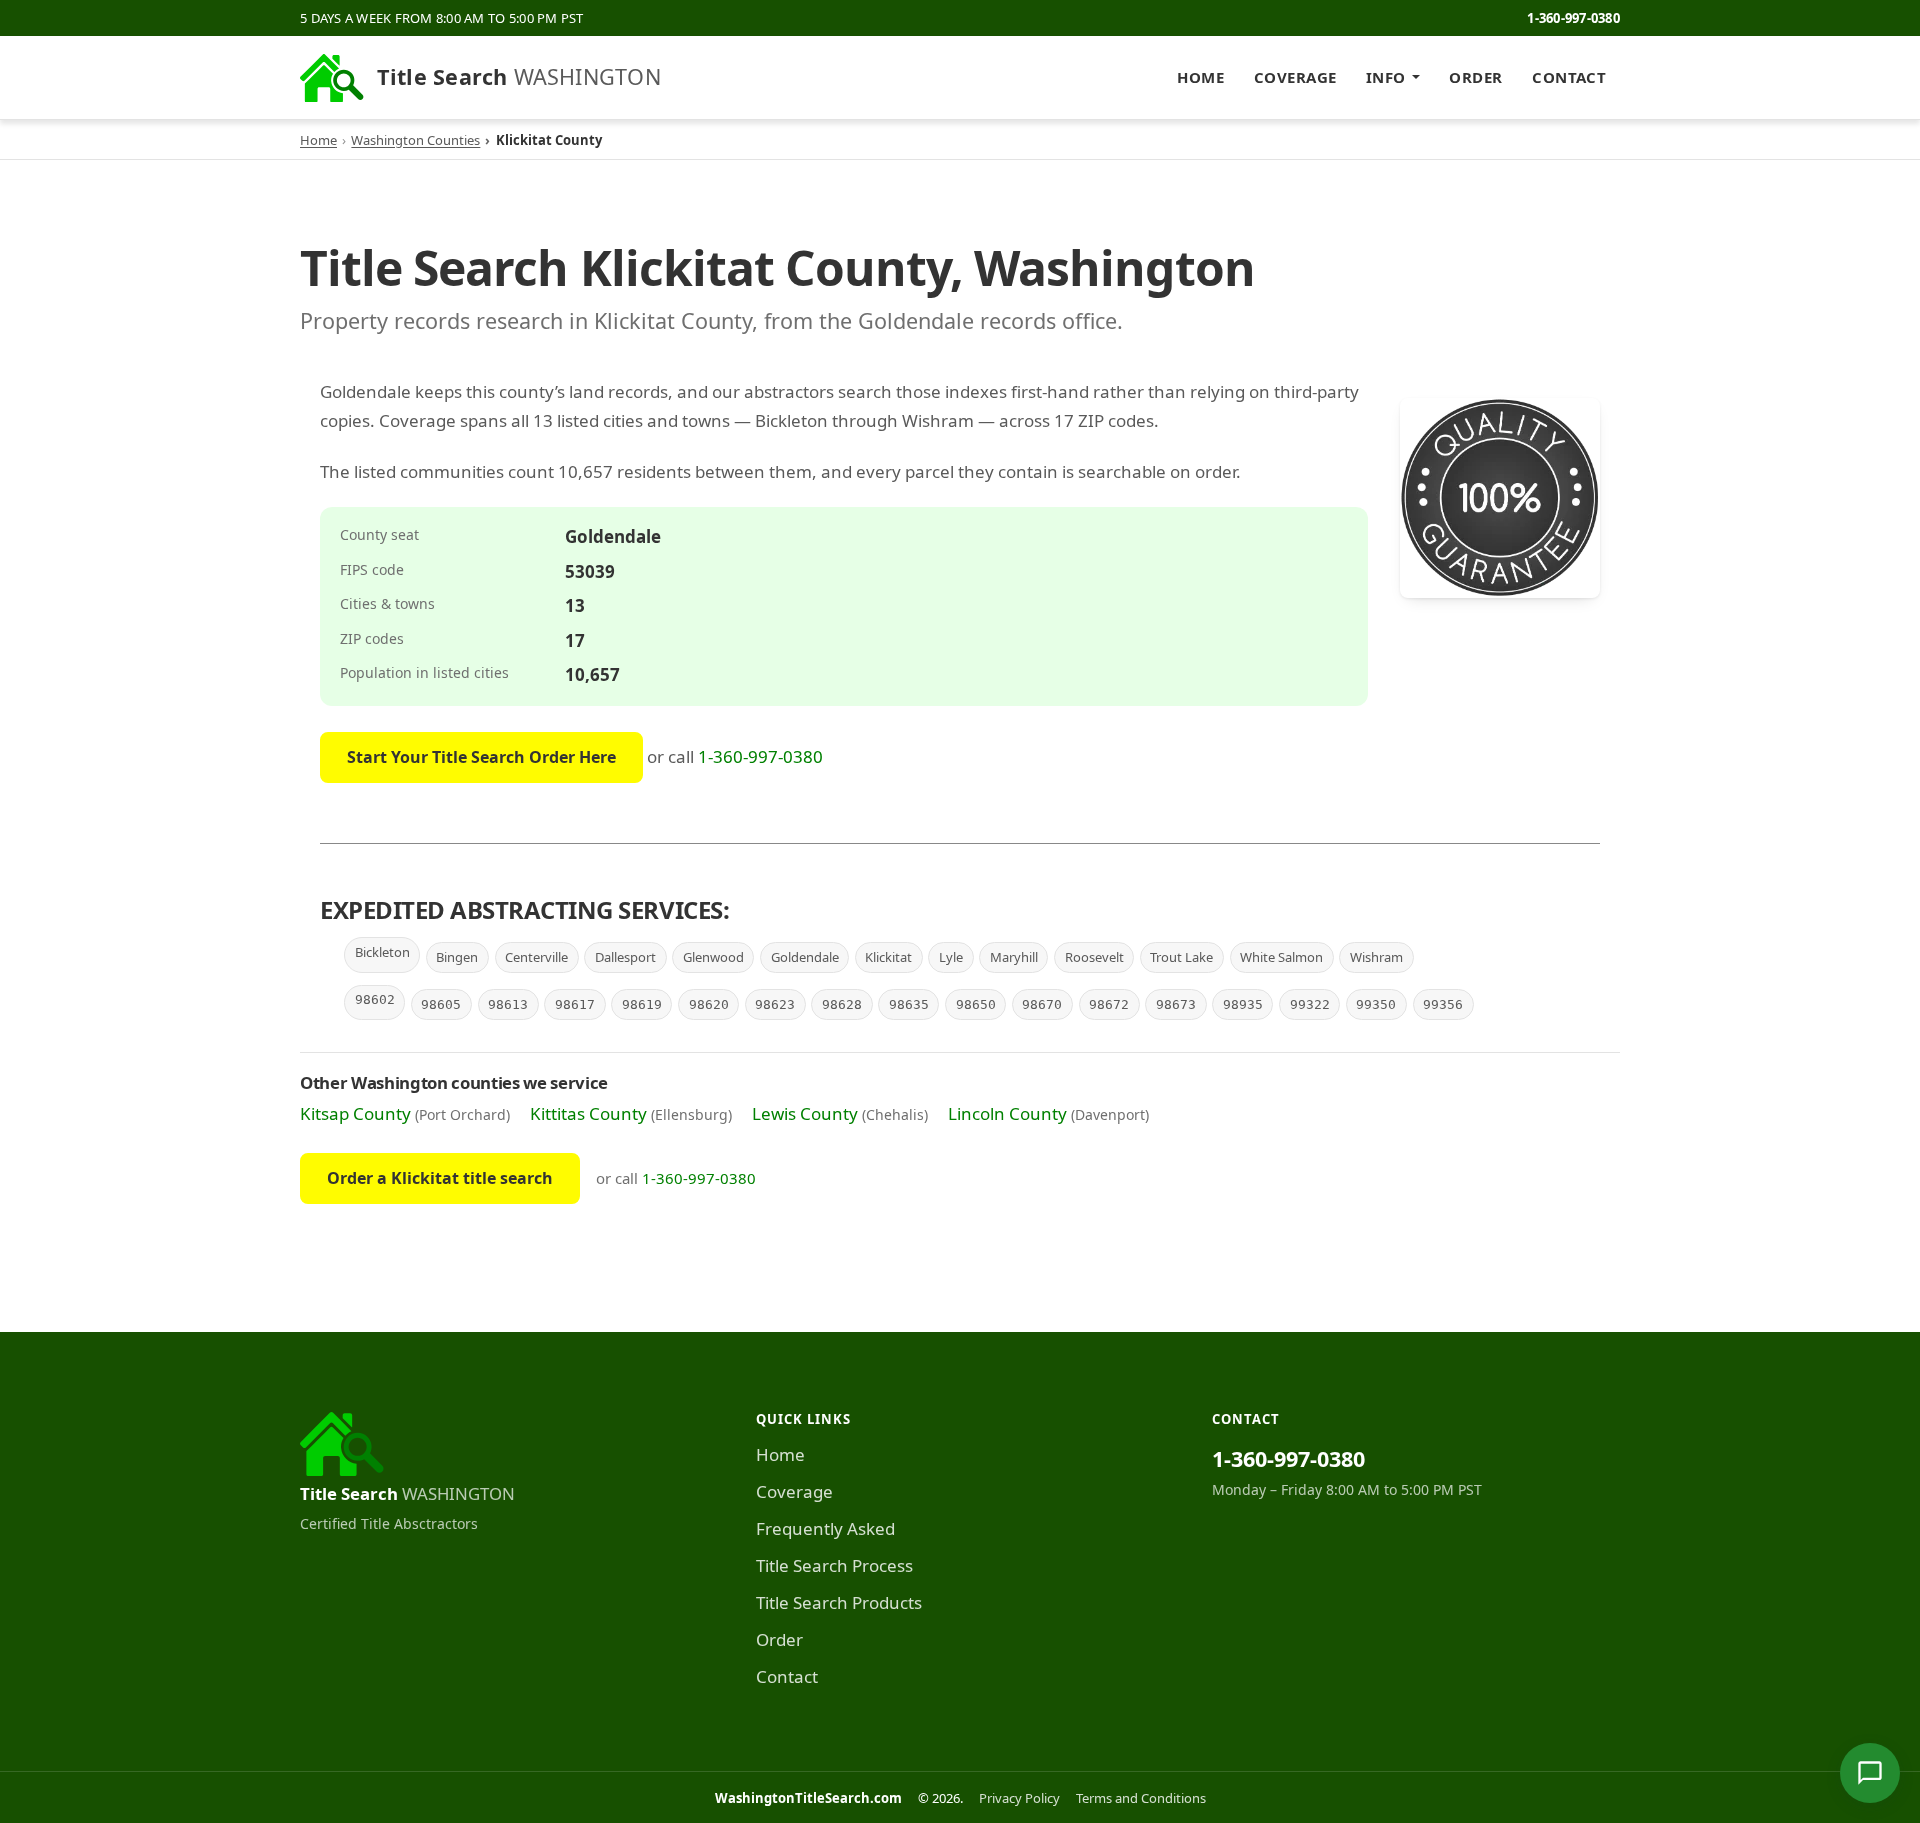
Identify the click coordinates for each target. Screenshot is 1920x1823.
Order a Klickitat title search (440, 1178)
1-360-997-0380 (1573, 18)
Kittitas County (588, 1113)
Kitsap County (355, 1113)
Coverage (1295, 77)
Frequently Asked (825, 1528)
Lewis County (805, 1113)
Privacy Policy (1019, 1798)
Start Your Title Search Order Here (481, 757)
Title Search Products (839, 1602)
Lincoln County (1007, 1113)
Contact (1569, 77)
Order (1475, 77)
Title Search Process (834, 1565)
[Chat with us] (1870, 1773)
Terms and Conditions (1141, 1798)
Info (1386, 77)
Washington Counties (415, 140)
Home (1200, 77)
